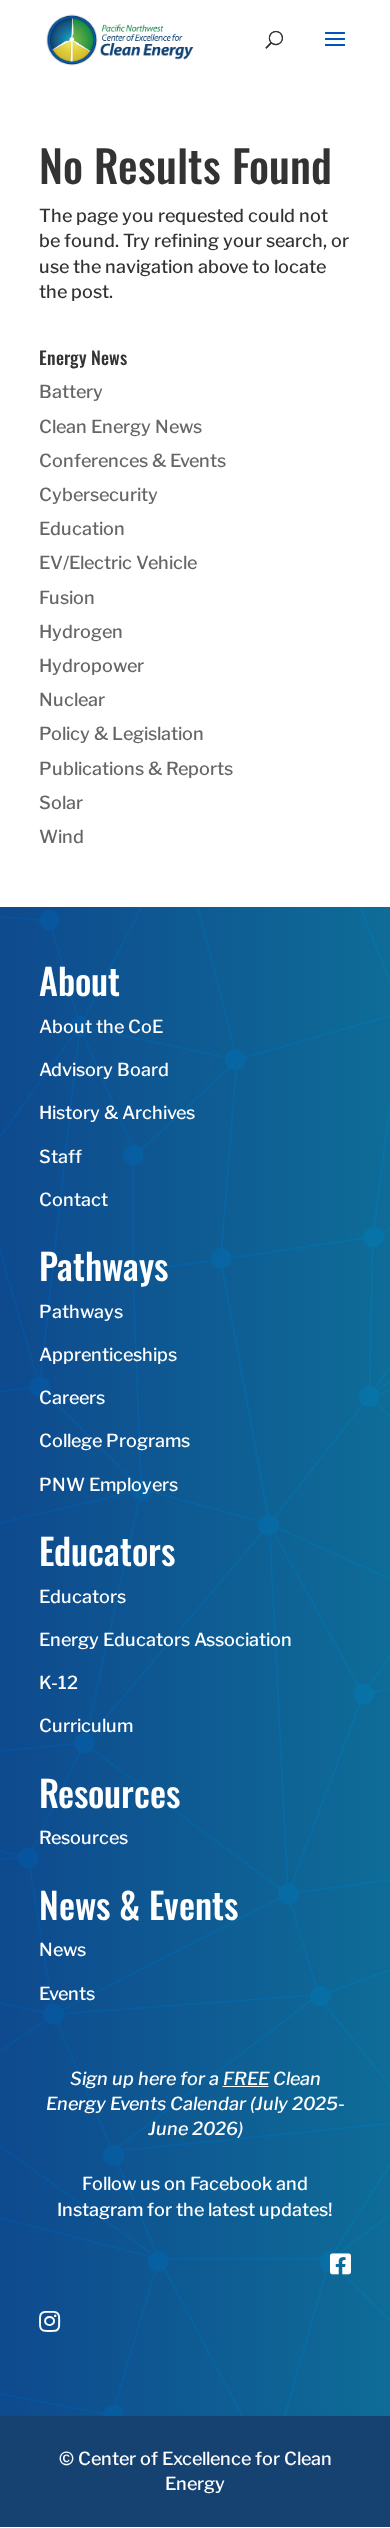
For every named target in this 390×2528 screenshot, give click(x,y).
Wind (61, 836)
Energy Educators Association (165, 1639)
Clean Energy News (120, 426)
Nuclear (72, 699)
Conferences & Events (132, 460)
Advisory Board (104, 1069)
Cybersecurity (98, 494)
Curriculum (86, 1725)
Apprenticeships (108, 1354)
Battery (71, 391)
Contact (73, 1199)
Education (82, 528)
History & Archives (117, 1112)
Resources (83, 1837)
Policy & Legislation (121, 733)
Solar (61, 802)
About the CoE (101, 1026)
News (62, 1949)
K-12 (58, 1682)
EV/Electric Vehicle (118, 562)
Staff (60, 1156)
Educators (82, 1596)
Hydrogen (81, 631)
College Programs (114, 1440)
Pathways (81, 1311)
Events (67, 1993)
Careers (72, 1397)
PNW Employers (108, 1484)
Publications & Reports (136, 768)
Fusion (67, 597)
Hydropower (91, 665)
